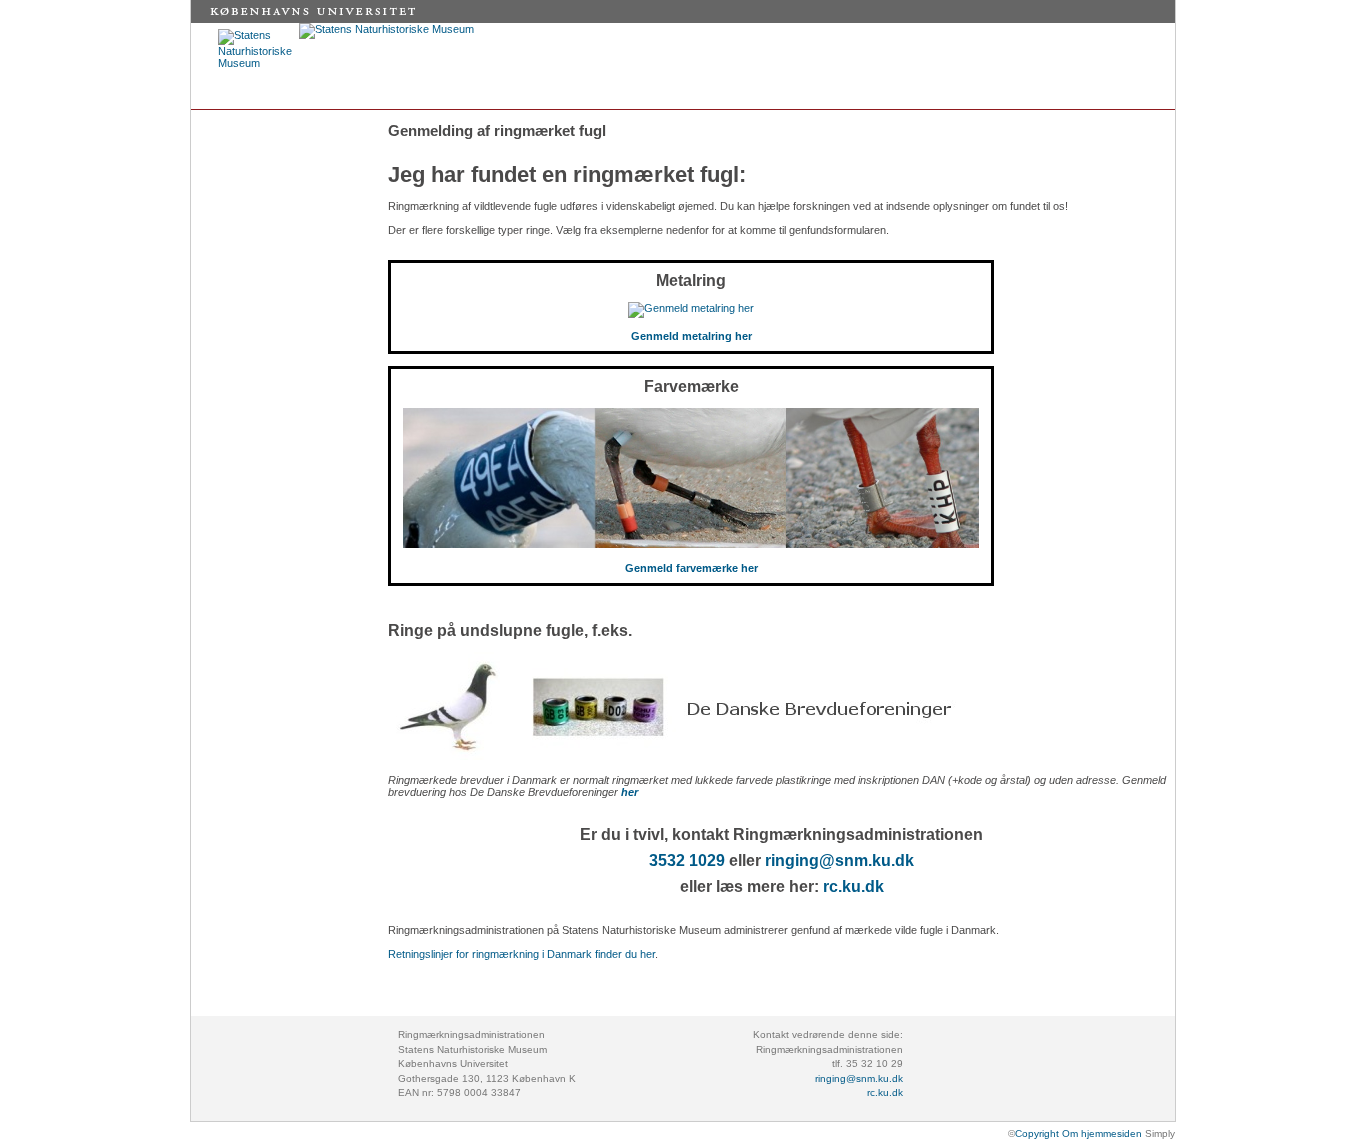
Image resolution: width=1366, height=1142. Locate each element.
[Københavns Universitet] (317, 19)
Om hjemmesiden (1100, 1133)
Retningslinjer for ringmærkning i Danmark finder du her (521, 954)
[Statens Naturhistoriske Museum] (386, 29)
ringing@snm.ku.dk (839, 860)
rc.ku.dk (853, 886)
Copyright (1037, 1133)
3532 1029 (687, 860)
